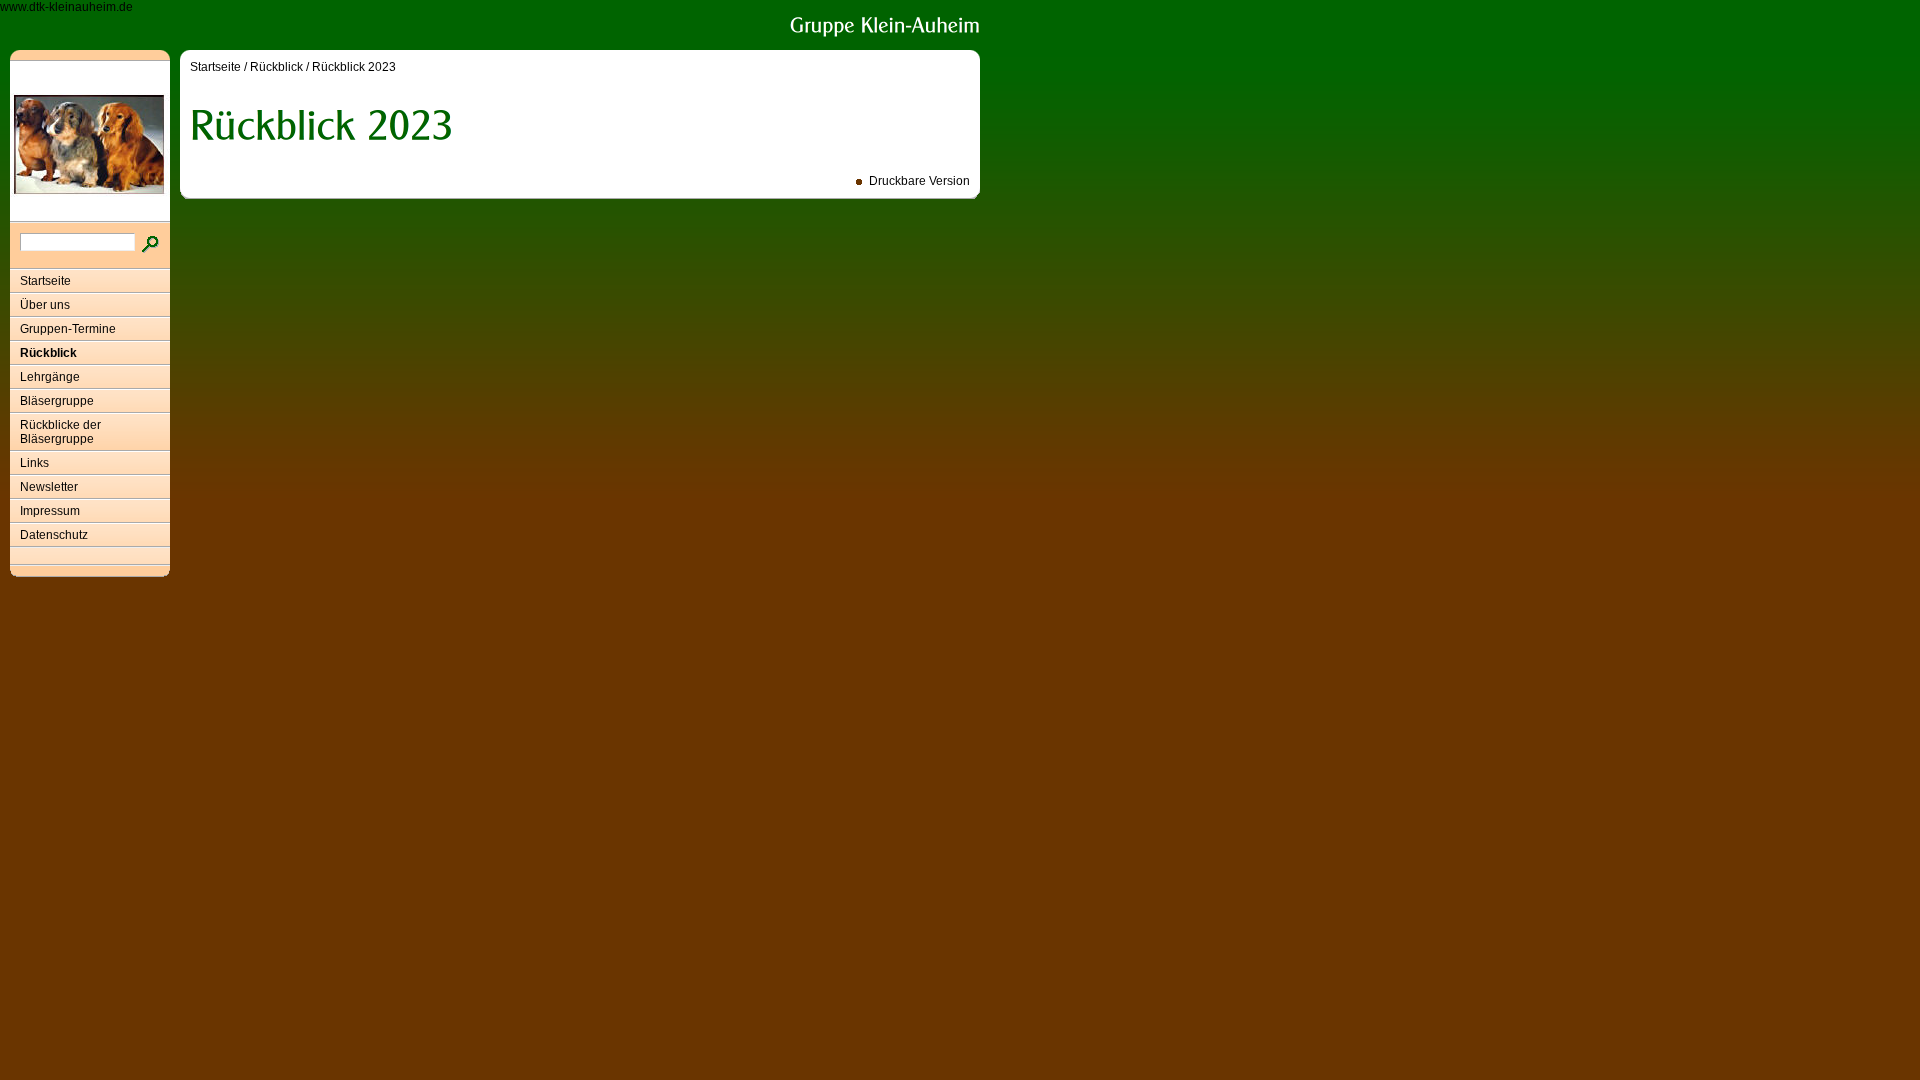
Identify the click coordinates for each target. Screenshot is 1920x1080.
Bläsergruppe (57, 401)
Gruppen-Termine (68, 329)
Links (34, 463)
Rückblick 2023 (354, 67)
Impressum (50, 511)
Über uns (45, 305)
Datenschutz (54, 535)
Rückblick (48, 353)
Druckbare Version (919, 181)
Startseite (45, 281)
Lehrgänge (50, 377)
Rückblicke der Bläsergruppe (60, 432)
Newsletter (49, 487)
